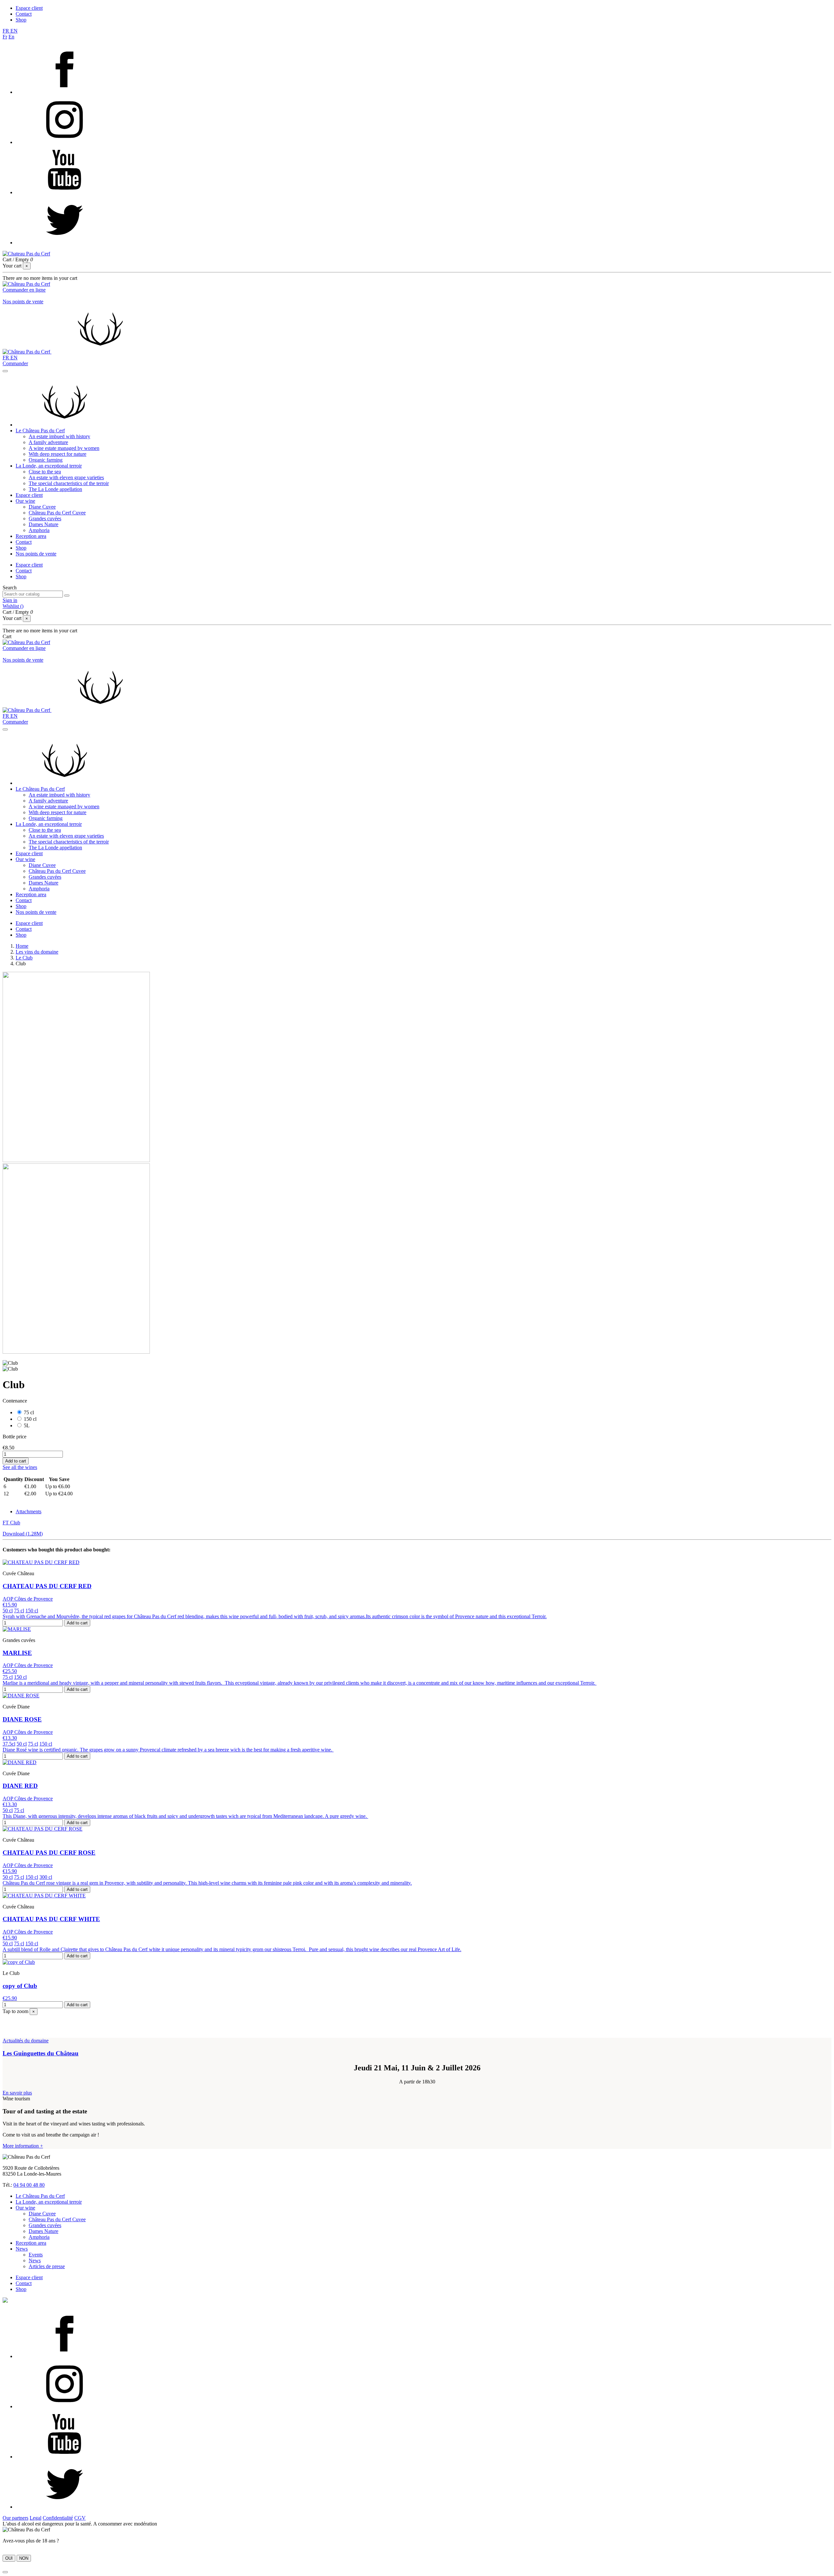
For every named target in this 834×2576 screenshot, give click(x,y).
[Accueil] (65, 425)
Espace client (29, 8)
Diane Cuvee (42, 507)
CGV (80, 2518)
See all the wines (20, 1467)
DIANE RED (20, 1786)
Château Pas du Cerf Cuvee (57, 513)
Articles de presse (47, 2266)
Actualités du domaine (26, 2041)
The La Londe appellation (55, 489)
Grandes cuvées (45, 518)
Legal (36, 2518)
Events (36, 2255)
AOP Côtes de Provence (28, 1599)
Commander (15, 363)
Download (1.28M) (23, 1534)
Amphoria (39, 530)
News (22, 2249)
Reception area (31, 536)
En (11, 37)
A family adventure (48, 442)
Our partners (15, 2518)
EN (14, 31)
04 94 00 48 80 (29, 2185)
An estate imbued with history (59, 436)
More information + (23, 2146)
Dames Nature (43, 524)
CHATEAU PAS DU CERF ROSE (49, 1853)
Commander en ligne (24, 290)
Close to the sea (45, 472)
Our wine (25, 501)
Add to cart (16, 1461)
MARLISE (17, 1653)
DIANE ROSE (22, 1719)
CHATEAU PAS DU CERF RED (47, 1586)
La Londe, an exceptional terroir (49, 466)
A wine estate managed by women (64, 448)
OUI (9, 2558)
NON (24, 2558)
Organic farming (46, 460)
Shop (21, 20)
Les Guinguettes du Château (41, 2053)
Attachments (29, 1511)
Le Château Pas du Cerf (40, 431)
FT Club (11, 1523)
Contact (24, 14)
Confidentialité (58, 2518)
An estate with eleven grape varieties (66, 477)
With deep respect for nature (58, 454)
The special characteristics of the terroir (69, 483)
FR (7, 31)
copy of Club (20, 1986)
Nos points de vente (23, 302)
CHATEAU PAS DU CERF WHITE (51, 1919)
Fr (5, 37)
